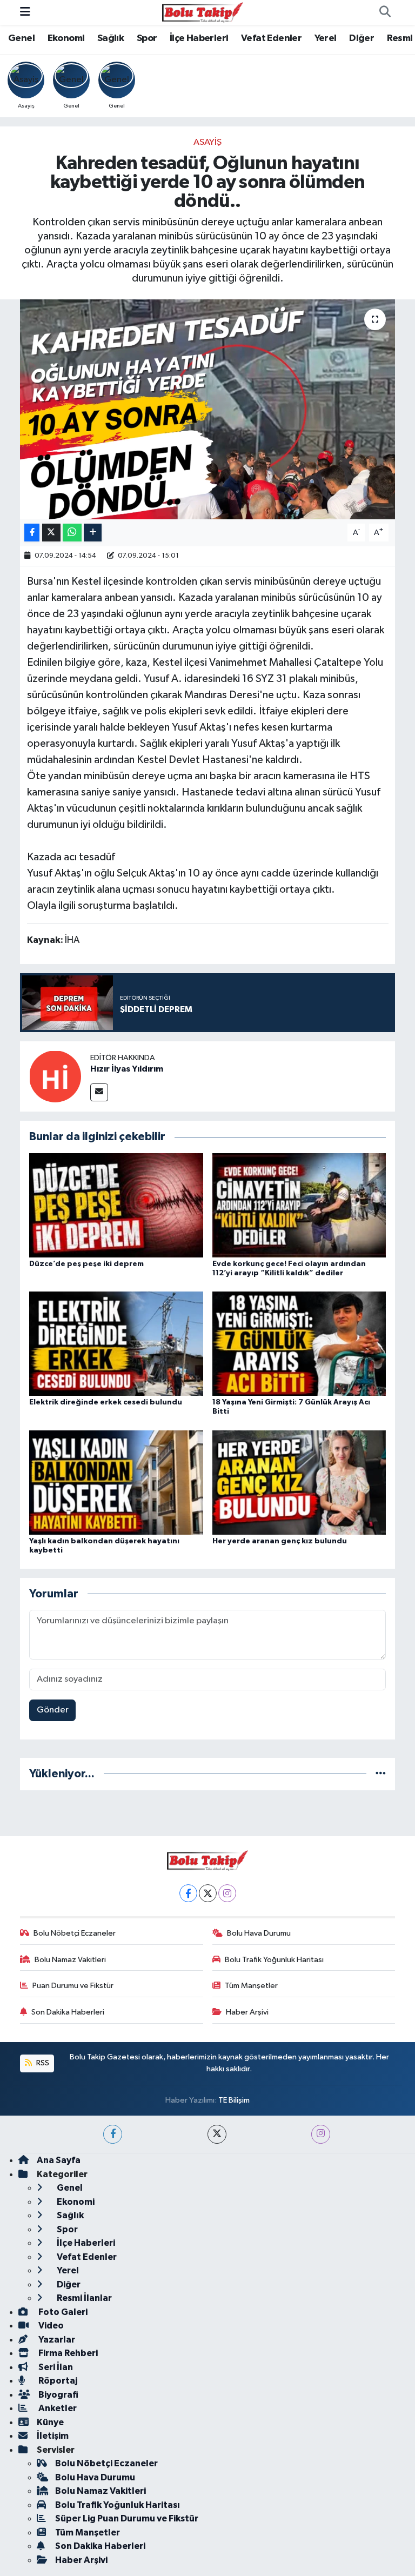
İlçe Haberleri (199, 38)
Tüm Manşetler (251, 1986)
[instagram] (321, 2134)
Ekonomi (66, 38)
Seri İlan (55, 2367)
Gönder (53, 1710)
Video (50, 2326)
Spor (147, 38)
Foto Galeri (62, 2312)
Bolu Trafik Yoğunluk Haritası (274, 1960)
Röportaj (57, 2381)
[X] (208, 1893)
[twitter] (217, 2134)
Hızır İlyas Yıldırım (127, 1069)
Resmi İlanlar (83, 2298)
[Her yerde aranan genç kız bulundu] (299, 1482)
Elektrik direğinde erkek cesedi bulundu (106, 1402)
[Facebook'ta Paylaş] (32, 533)
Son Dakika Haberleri (68, 2012)
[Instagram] (227, 1893)
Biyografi (58, 2395)
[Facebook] (188, 1893)
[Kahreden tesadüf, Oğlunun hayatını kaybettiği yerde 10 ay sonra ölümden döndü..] (208, 409)
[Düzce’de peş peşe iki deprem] (116, 1205)
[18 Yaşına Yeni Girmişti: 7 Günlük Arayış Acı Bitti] (299, 1344)
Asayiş (207, 142)
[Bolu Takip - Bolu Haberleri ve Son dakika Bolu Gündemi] (203, 12)
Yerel (326, 38)
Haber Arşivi (247, 2012)
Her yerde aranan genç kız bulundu (280, 1541)
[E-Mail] (99, 1092)
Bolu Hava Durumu (259, 1933)
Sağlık (111, 38)
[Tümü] (381, 1774)
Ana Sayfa (59, 2160)
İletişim (53, 2436)
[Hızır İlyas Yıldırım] (55, 1076)
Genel (21, 38)
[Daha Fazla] (93, 533)
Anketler (57, 2408)
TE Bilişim (234, 2100)
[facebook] (113, 2134)
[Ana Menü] (25, 12)
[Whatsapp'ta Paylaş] (72, 533)
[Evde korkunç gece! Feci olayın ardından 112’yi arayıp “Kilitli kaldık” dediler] (299, 1205)
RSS (42, 2063)
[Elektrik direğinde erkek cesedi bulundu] (116, 1344)
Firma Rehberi (67, 2353)
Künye (50, 2422)
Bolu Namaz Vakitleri (70, 1960)
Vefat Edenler (271, 38)
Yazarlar (56, 2340)
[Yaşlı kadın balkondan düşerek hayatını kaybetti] (116, 1482)
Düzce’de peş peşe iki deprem (86, 1264)
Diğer (362, 38)
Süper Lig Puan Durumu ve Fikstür (127, 2518)
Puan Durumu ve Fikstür (73, 1986)
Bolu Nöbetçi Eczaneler (75, 1933)
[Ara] (385, 12)
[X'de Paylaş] (51, 533)
